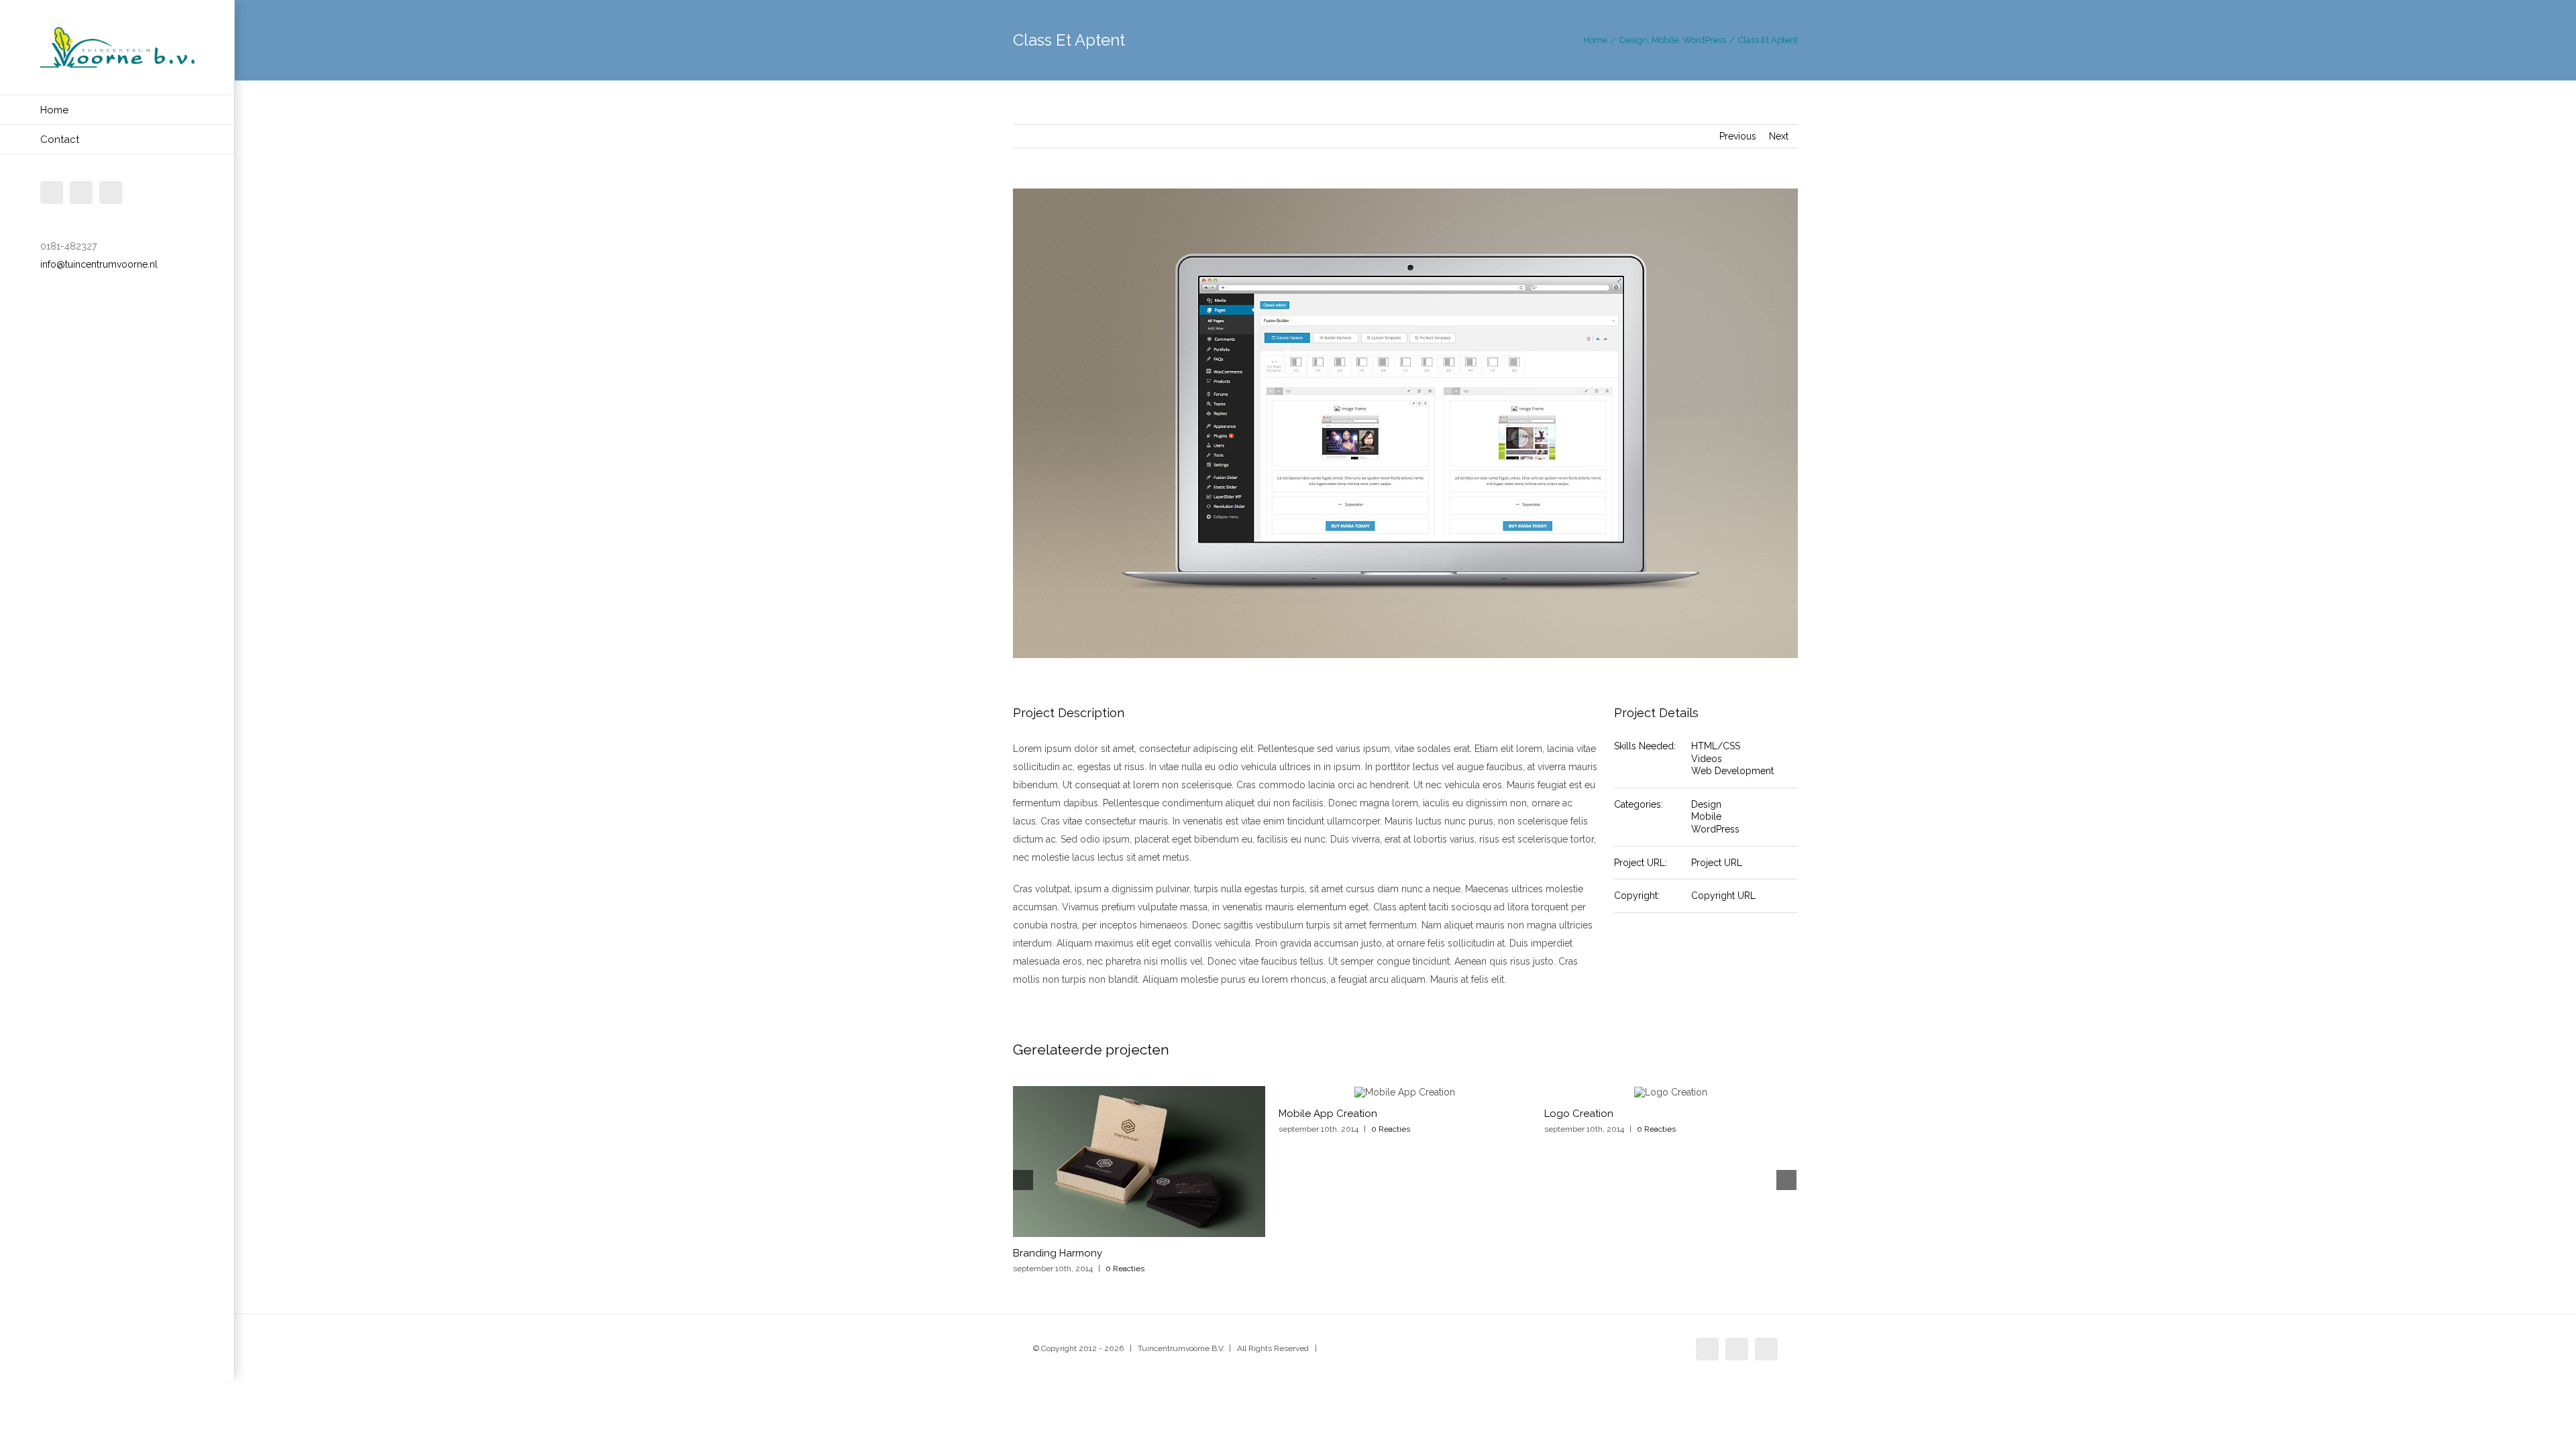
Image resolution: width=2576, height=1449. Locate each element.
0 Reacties (1125, 1269)
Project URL (1717, 863)
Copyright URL (1723, 896)
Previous (1738, 136)
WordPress (1715, 829)
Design (1706, 804)
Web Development (1732, 771)
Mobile (1706, 816)
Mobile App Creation (1328, 1114)
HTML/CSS (1716, 746)
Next (1779, 136)
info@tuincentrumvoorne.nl (99, 264)
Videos (1707, 759)
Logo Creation (1579, 1114)
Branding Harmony (1058, 1253)
